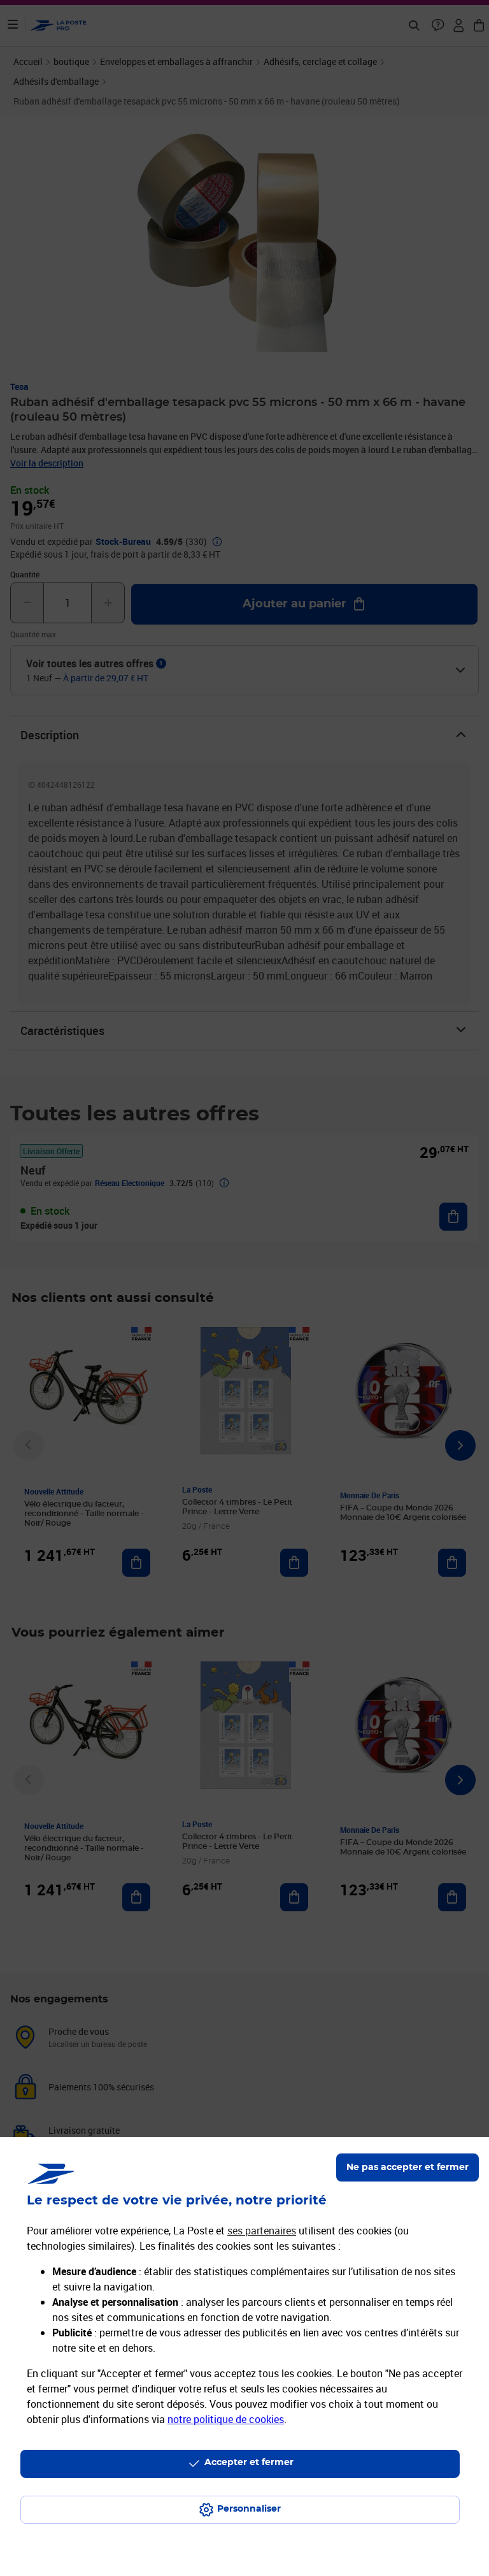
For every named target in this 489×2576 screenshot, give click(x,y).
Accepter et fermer (249, 2463)
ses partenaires (262, 2231)
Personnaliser (249, 2509)
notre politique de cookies (226, 2419)
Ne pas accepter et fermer (407, 2167)
